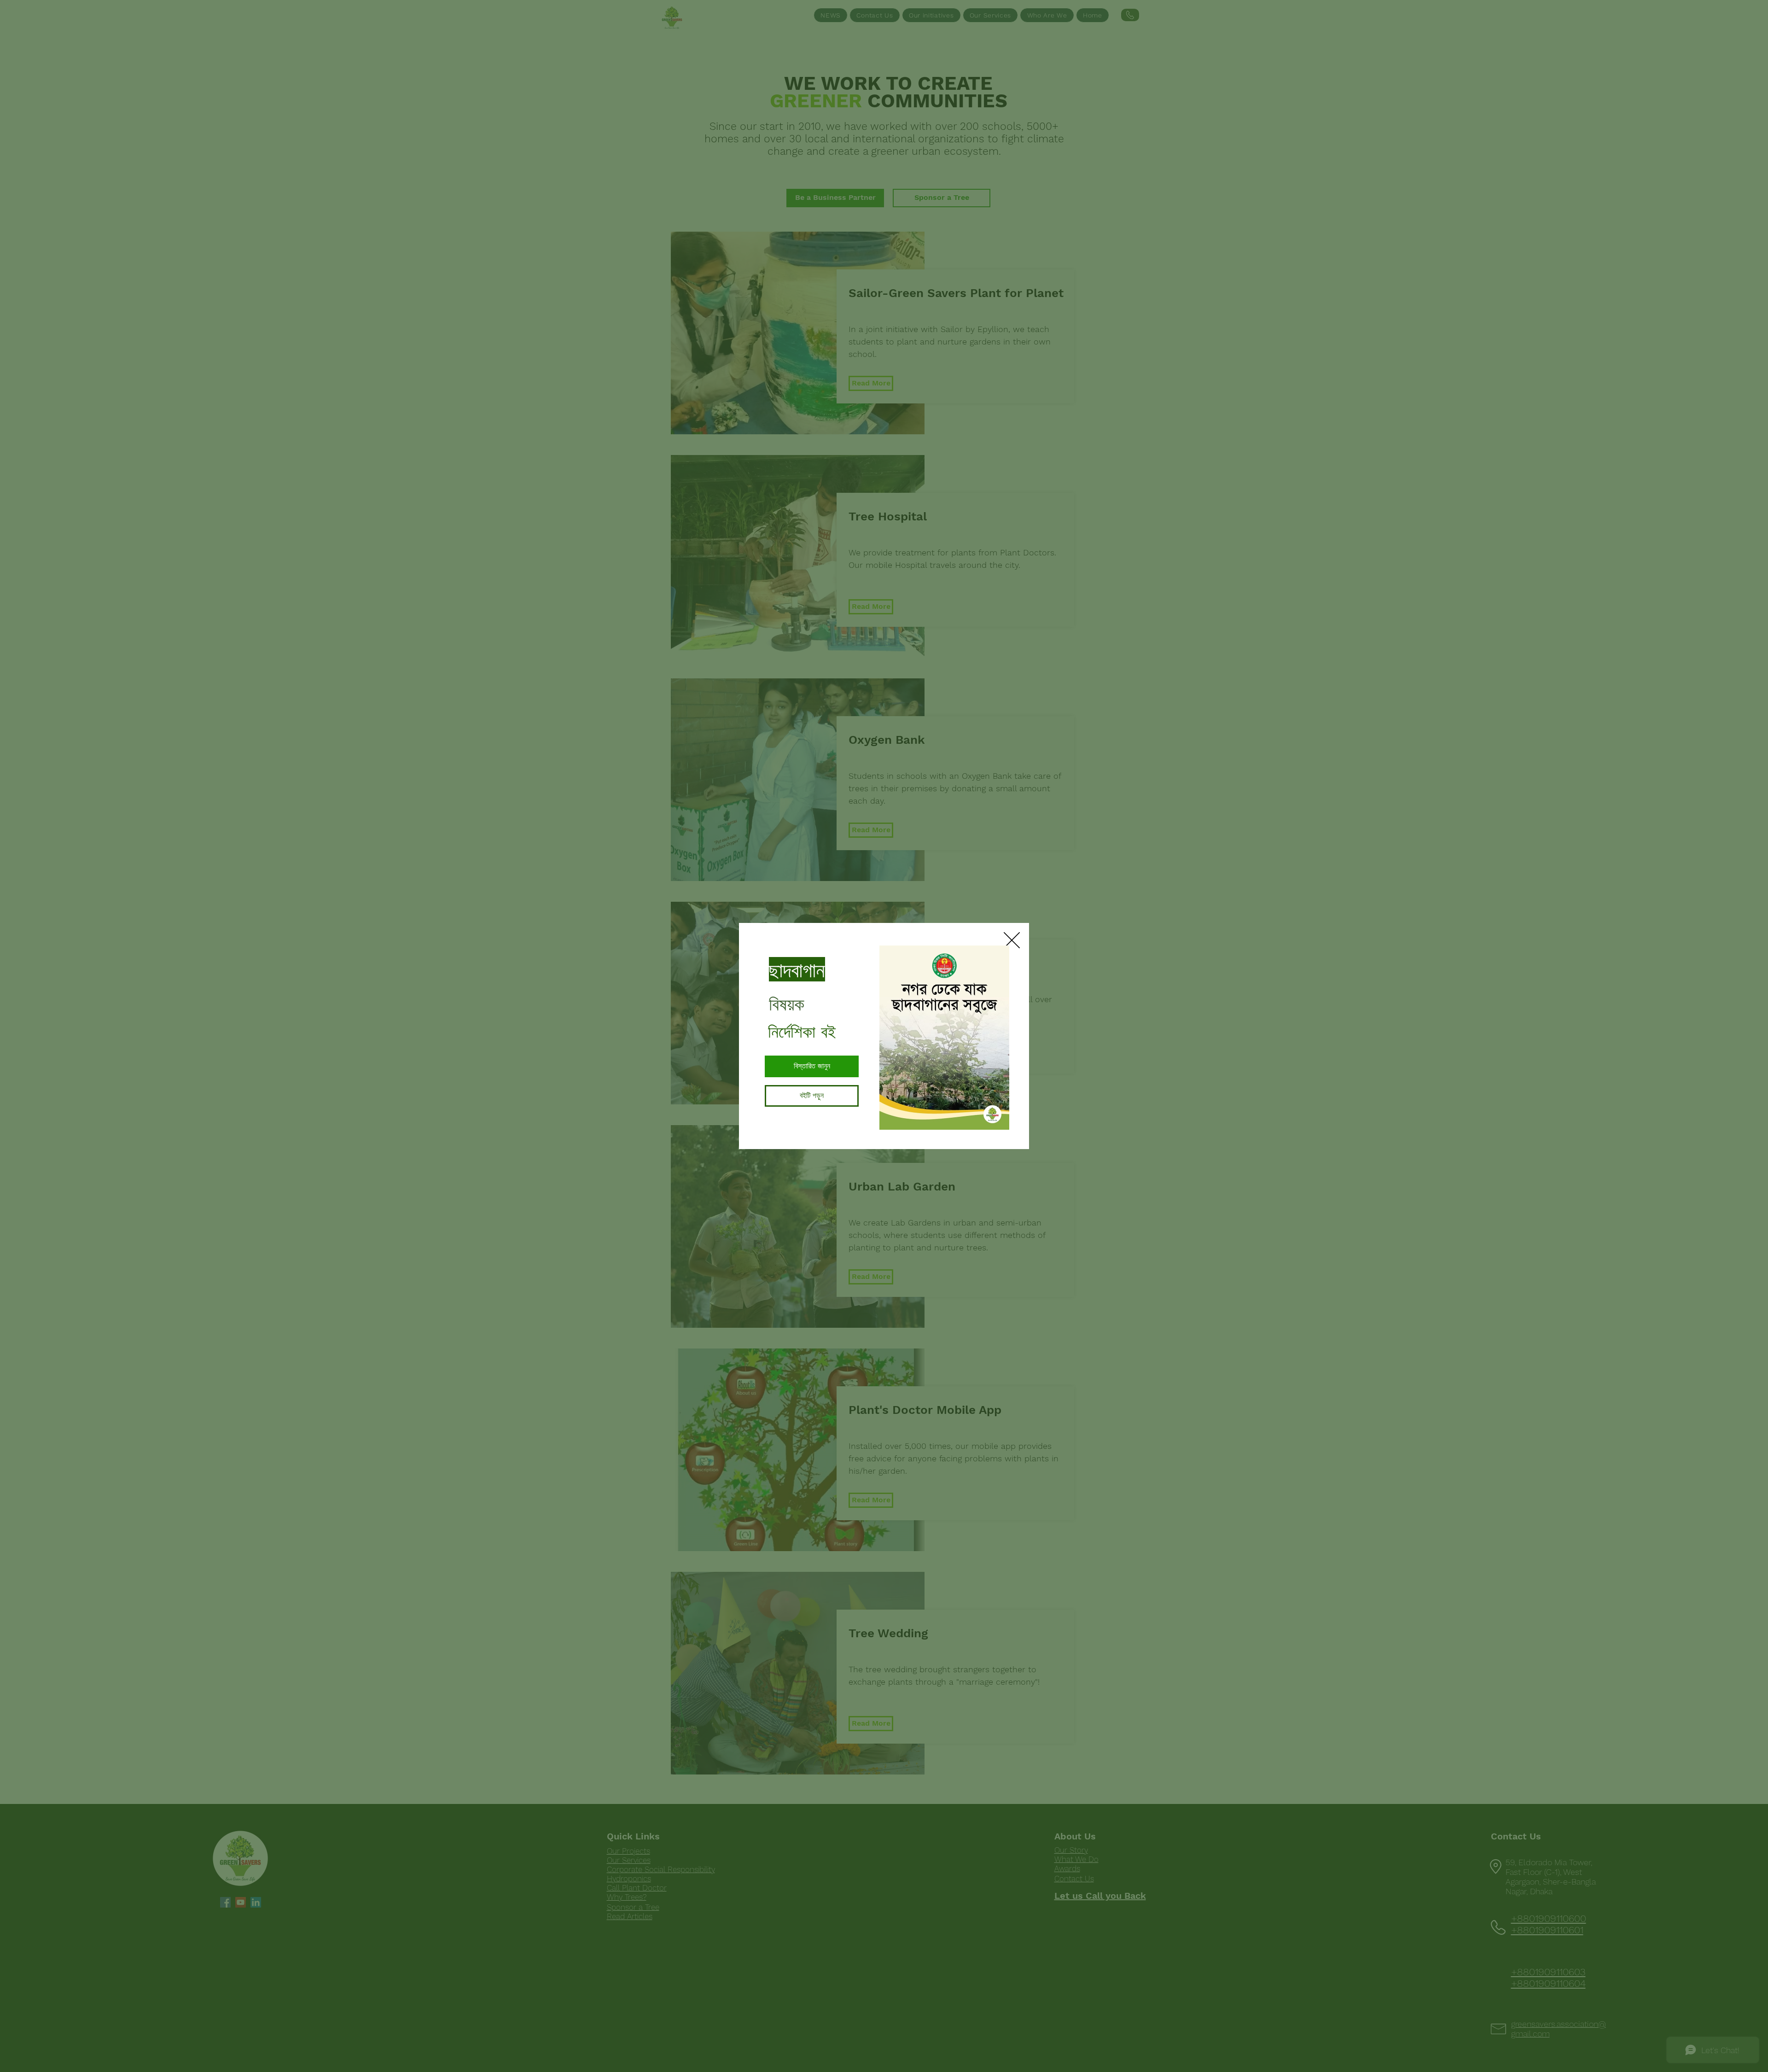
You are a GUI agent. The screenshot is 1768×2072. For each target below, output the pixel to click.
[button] (1012, 940)
